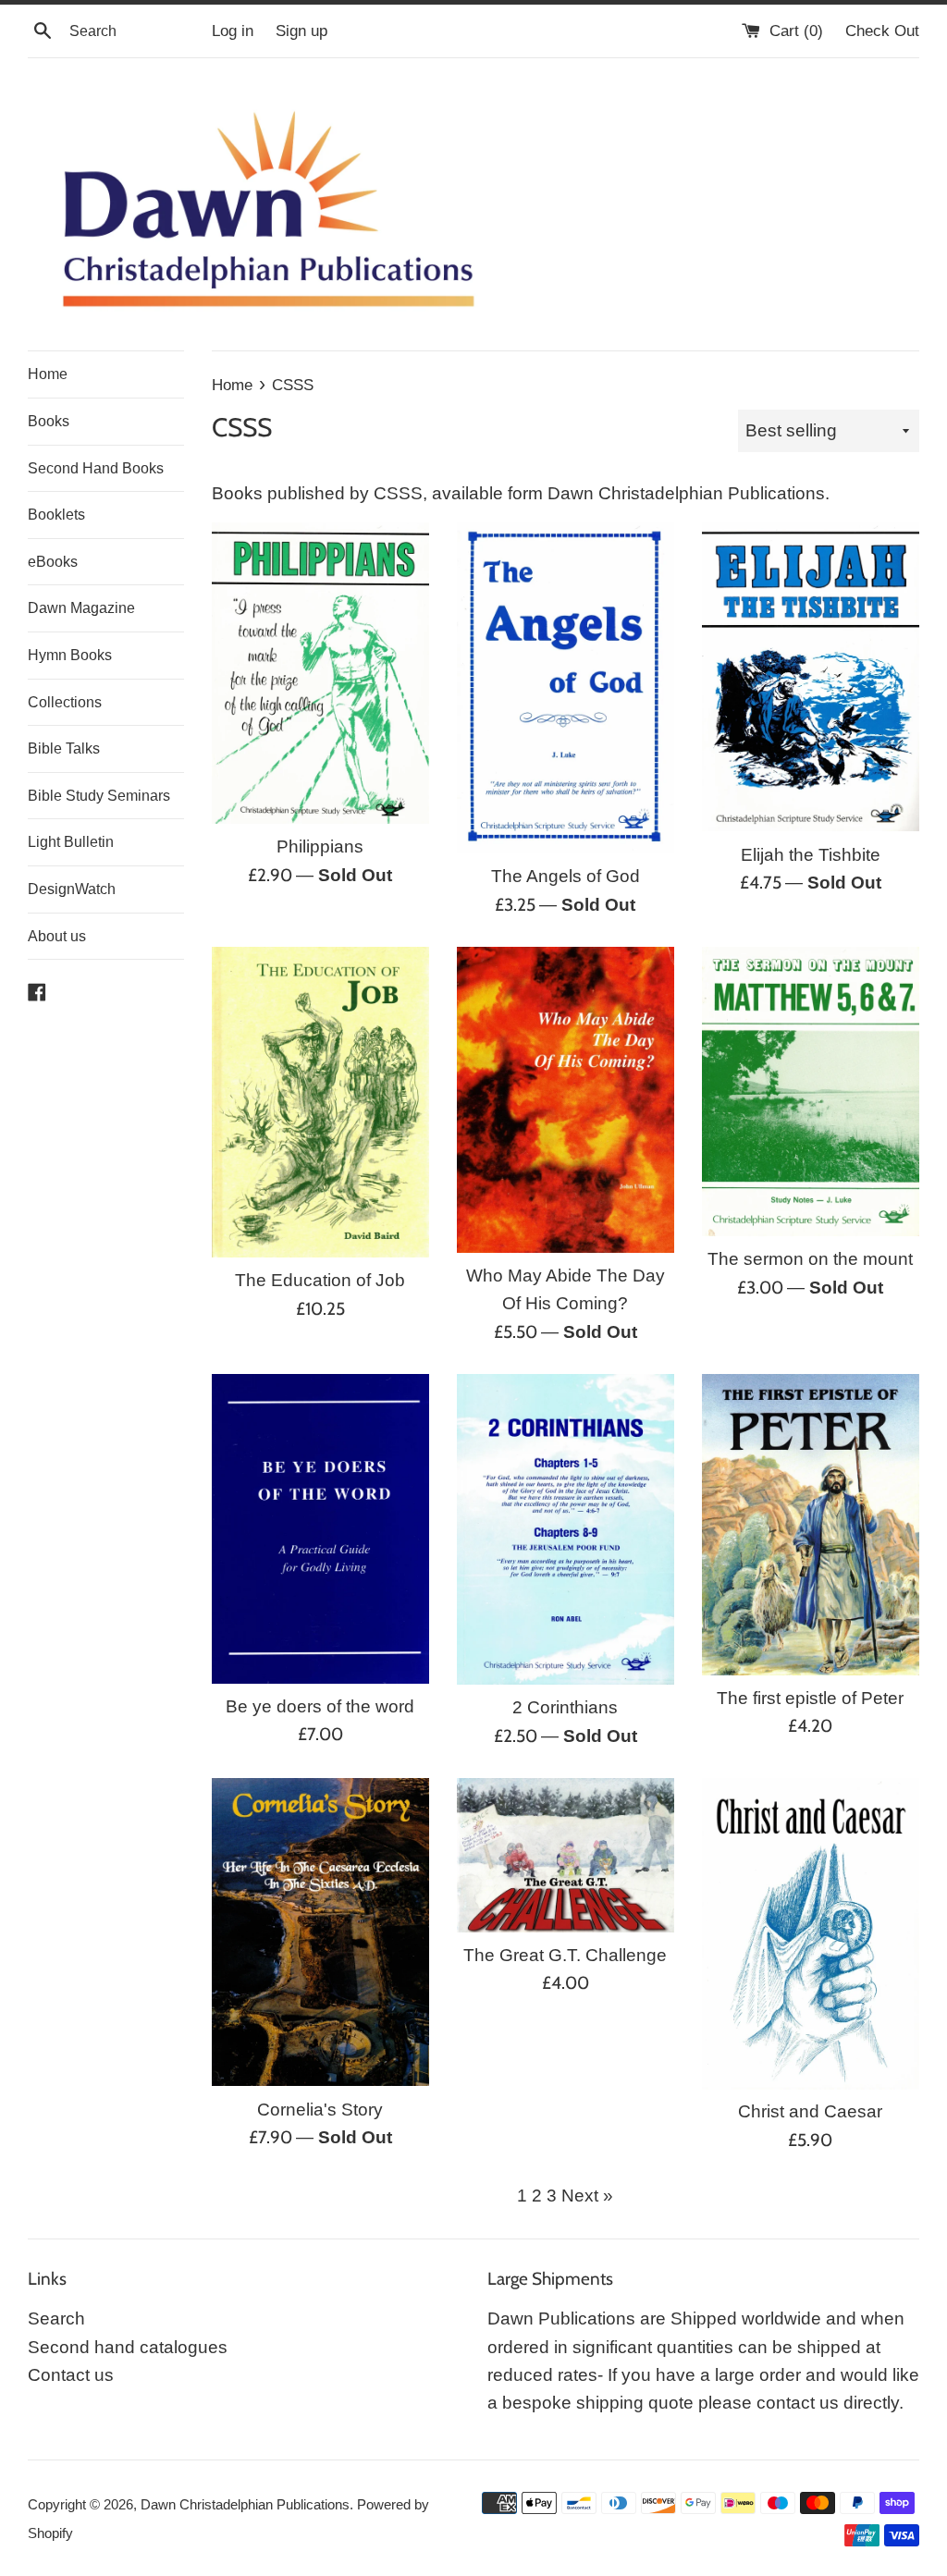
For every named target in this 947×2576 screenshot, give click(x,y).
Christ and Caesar (810, 2111)
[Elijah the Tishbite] (811, 677)
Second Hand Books (96, 468)
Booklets (56, 515)
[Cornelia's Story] (320, 1932)
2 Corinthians (565, 1707)
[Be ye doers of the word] (320, 1529)
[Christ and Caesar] (811, 1933)
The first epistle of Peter (810, 1698)
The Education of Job (320, 1280)
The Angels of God (566, 876)
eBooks (53, 562)
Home (48, 374)
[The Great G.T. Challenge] (566, 1855)
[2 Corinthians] (566, 1529)
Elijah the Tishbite (811, 855)
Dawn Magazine (81, 608)
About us (57, 936)
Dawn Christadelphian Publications (245, 2504)
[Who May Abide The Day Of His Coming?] (566, 1100)
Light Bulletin (71, 842)
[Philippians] (320, 673)
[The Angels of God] (566, 688)
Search (56, 2318)
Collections (65, 702)
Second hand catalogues (128, 2347)
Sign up (301, 31)
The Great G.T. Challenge (565, 1955)
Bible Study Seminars (99, 796)
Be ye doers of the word (320, 1706)
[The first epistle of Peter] (811, 1525)
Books (49, 421)
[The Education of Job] (320, 1102)
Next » (587, 2196)
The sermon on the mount (810, 1259)
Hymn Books (70, 655)
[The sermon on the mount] (811, 1092)
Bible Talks (64, 748)
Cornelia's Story (320, 2110)
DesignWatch (72, 889)
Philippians (320, 846)
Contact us (71, 2375)
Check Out (882, 31)
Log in (233, 31)
